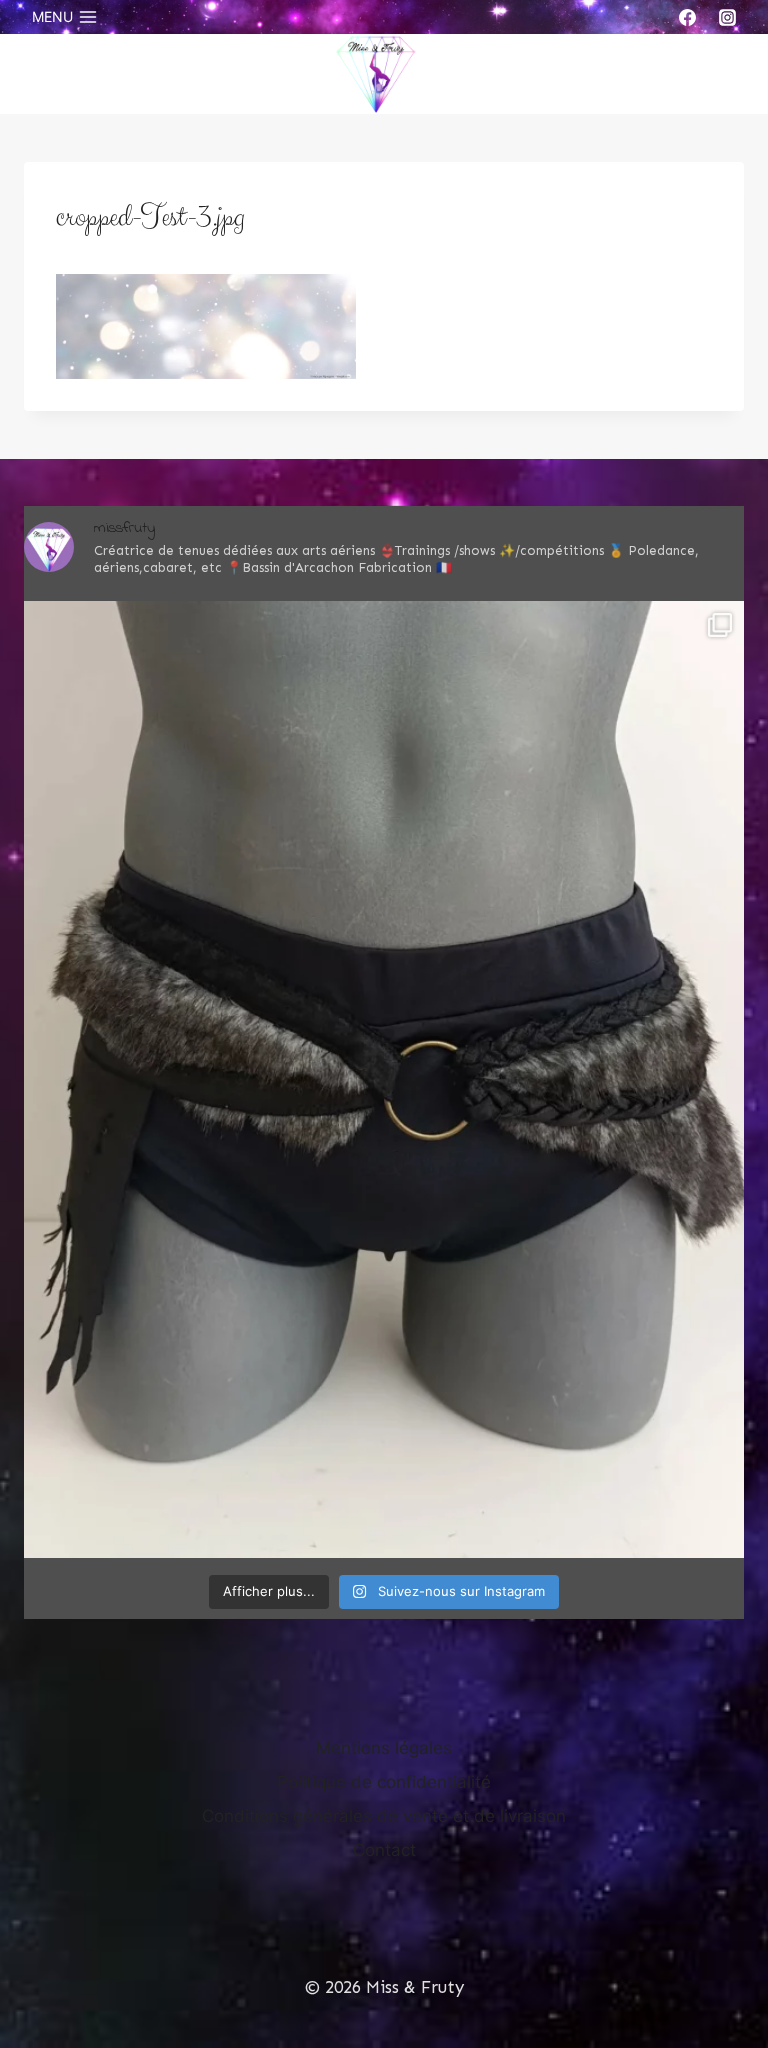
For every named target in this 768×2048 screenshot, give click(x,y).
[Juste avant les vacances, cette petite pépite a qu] (384, 1080)
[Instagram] (727, 17)
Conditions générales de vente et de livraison (384, 1816)
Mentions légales (384, 1748)
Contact (384, 1850)
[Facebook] (688, 17)
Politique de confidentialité (384, 1782)
